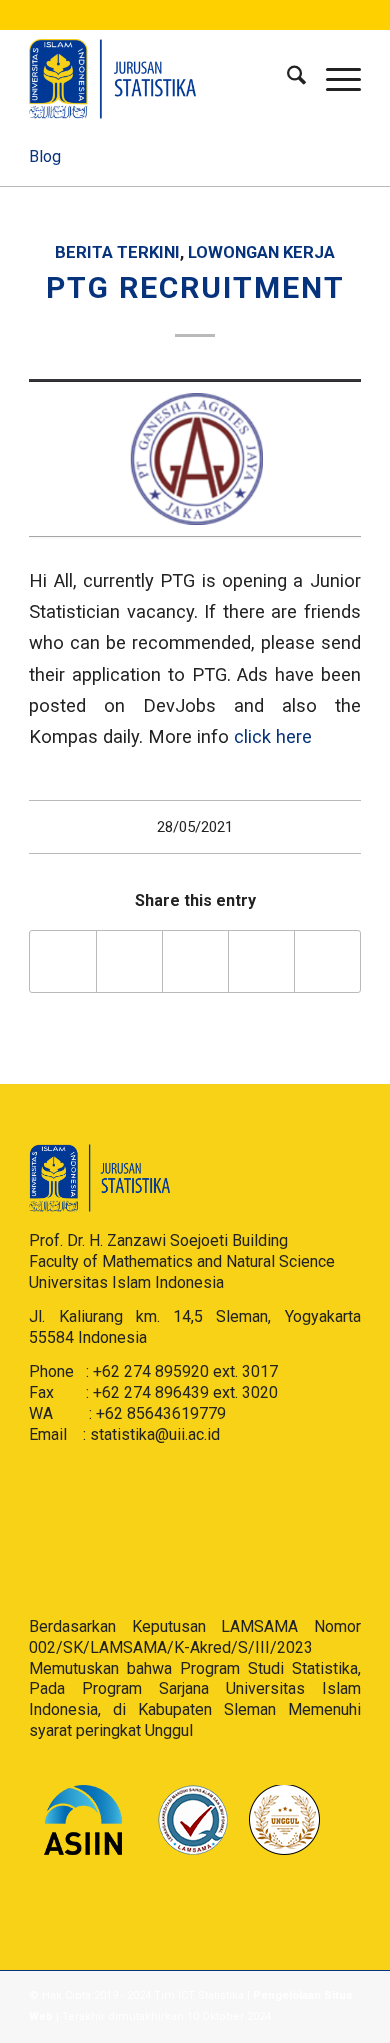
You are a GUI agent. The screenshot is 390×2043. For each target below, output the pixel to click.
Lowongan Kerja (261, 252)
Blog (45, 156)
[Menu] (333, 79)
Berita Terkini (117, 252)
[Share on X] (129, 961)
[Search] (286, 79)
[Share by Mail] (327, 961)
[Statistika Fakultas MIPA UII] (161, 79)
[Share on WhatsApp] (195, 961)
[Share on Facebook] (63, 961)
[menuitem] (286, 79)
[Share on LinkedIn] (261, 961)
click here (273, 736)
